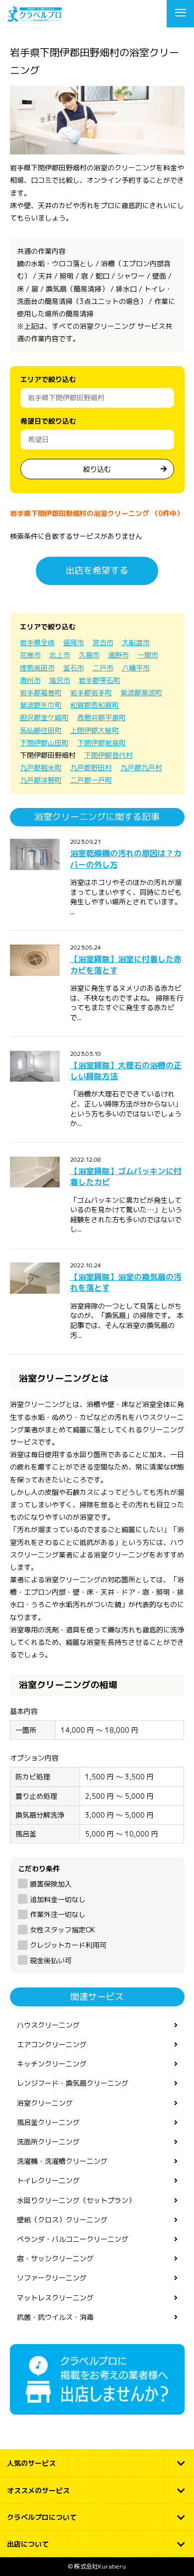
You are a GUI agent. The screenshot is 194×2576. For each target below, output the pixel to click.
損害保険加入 (51, 1884)
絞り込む (97, 469)
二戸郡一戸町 (91, 780)
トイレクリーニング (48, 2180)
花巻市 (30, 655)
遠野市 (118, 655)
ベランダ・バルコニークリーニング (73, 2239)
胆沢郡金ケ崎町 (44, 717)
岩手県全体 (37, 642)
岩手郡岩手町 (91, 693)
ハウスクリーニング (48, 2025)
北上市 (60, 655)
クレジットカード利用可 (68, 1945)
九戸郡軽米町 (41, 768)
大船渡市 (136, 642)
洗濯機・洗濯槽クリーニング (62, 2161)
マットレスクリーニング (55, 2298)
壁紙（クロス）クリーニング (62, 2220)
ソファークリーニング (52, 2278)
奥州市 (30, 680)
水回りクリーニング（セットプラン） (76, 2200)
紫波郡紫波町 (141, 693)
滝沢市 (60, 680)
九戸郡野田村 (91, 768)
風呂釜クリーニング (48, 2122)
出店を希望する (97, 570)
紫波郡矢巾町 (41, 705)
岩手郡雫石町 (99, 680)
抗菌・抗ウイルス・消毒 (55, 2317)
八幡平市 (136, 668)
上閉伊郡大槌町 (95, 730)
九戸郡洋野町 (41, 780)
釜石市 (74, 668)
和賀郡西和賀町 (95, 705)
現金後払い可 (51, 1960)
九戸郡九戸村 (141, 768)
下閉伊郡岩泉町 (101, 743)
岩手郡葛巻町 (41, 693)
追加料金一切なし (58, 1899)
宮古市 (103, 642)
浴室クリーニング (45, 2103)
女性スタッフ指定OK (62, 1930)
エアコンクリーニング (52, 2044)
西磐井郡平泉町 (101, 717)
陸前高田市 (37, 668)
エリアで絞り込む (48, 379)
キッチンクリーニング (52, 2064)
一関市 (148, 655)
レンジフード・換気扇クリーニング (73, 2083)
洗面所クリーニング (48, 2142)
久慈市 (89, 655)
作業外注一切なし (58, 1914)
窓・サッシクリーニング (55, 2258)
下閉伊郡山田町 (44, 743)
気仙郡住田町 (41, 730)
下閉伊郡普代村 (108, 755)
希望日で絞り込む (48, 421)
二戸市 (103, 668)
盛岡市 (74, 642)
